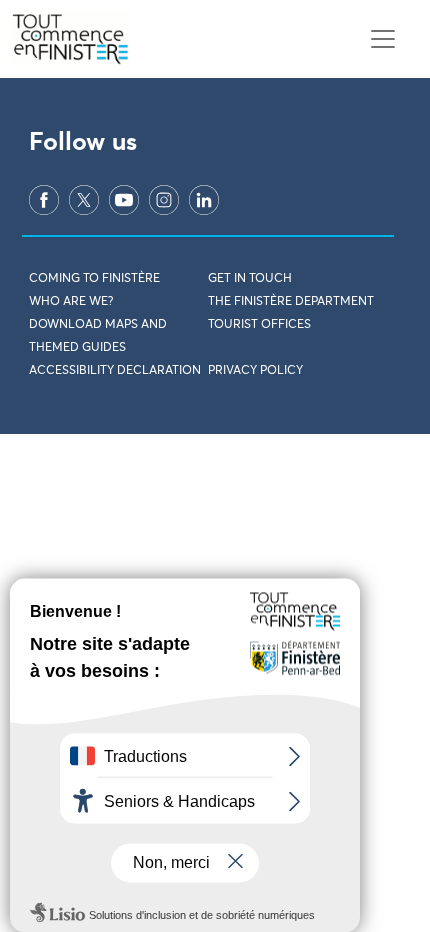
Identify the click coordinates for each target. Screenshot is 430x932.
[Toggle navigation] (382, 39)
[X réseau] (84, 200)
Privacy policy (255, 371)
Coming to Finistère (94, 279)
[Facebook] (44, 200)
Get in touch (250, 279)
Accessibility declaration (115, 371)
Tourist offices (259, 325)
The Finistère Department (291, 302)
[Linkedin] (204, 200)
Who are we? (71, 302)
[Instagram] (164, 200)
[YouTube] (124, 200)
